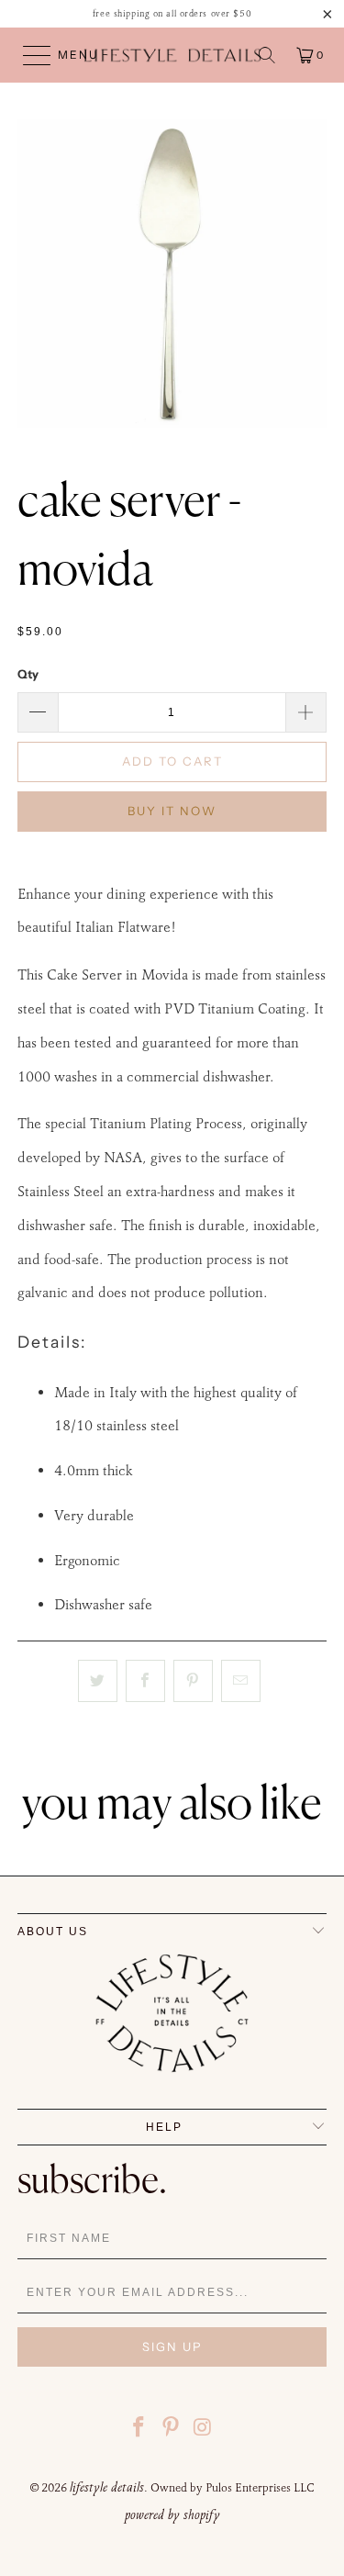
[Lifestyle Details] (172, 55)
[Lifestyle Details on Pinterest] (172, 2430)
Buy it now (172, 811)
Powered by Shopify (172, 2514)
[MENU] (28, 55)
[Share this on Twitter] (98, 1681)
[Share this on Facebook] (145, 1681)
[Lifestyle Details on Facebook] (139, 2430)
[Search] (267, 55)
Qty (28, 674)
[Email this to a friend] (241, 1681)
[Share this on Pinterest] (193, 1681)
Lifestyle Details (107, 2487)
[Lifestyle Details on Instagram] (203, 2430)
